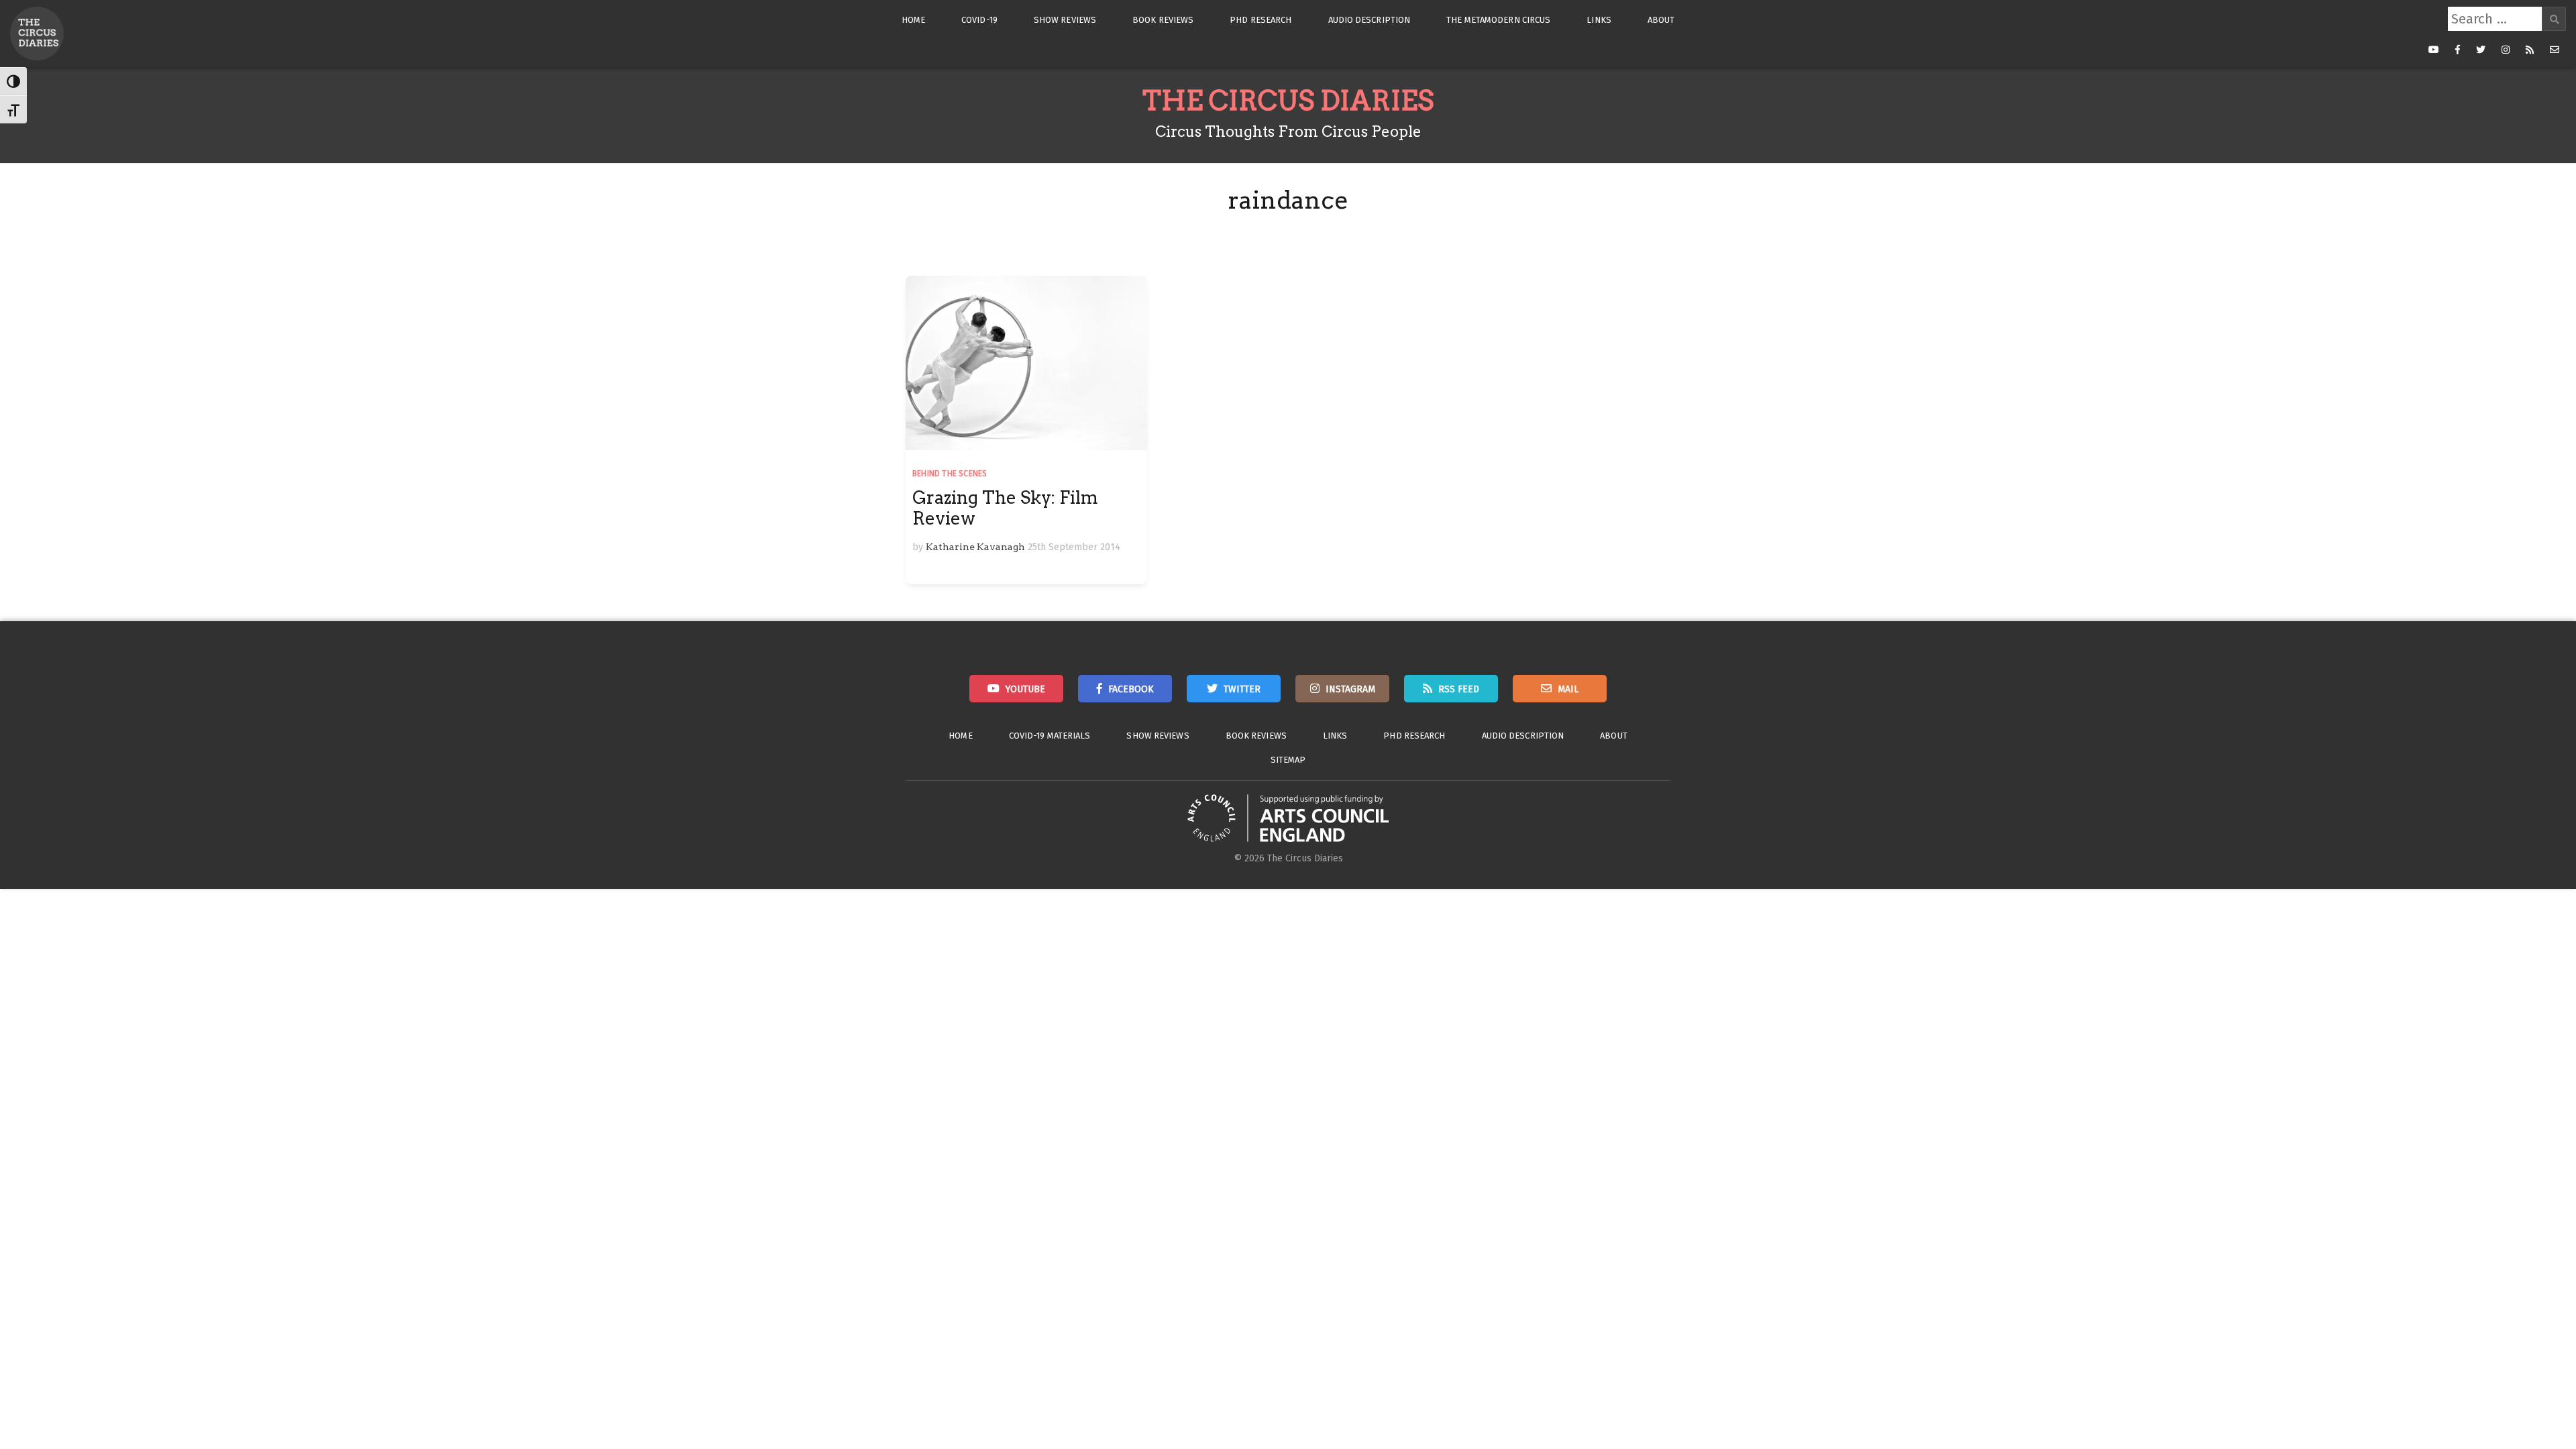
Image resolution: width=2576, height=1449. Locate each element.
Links (1599, 20)
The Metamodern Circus (1498, 20)
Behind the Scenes (950, 474)
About (1661, 20)
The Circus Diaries (1288, 101)
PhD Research (1260, 20)
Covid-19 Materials (1050, 736)
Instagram (1350, 689)
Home (913, 20)
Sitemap (1288, 760)
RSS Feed (1459, 689)
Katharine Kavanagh (975, 547)
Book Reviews (1163, 20)
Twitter (1242, 689)
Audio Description (1370, 20)
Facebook (1131, 689)
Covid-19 (979, 20)
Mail (1568, 689)
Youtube (1025, 689)
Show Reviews (1065, 20)
